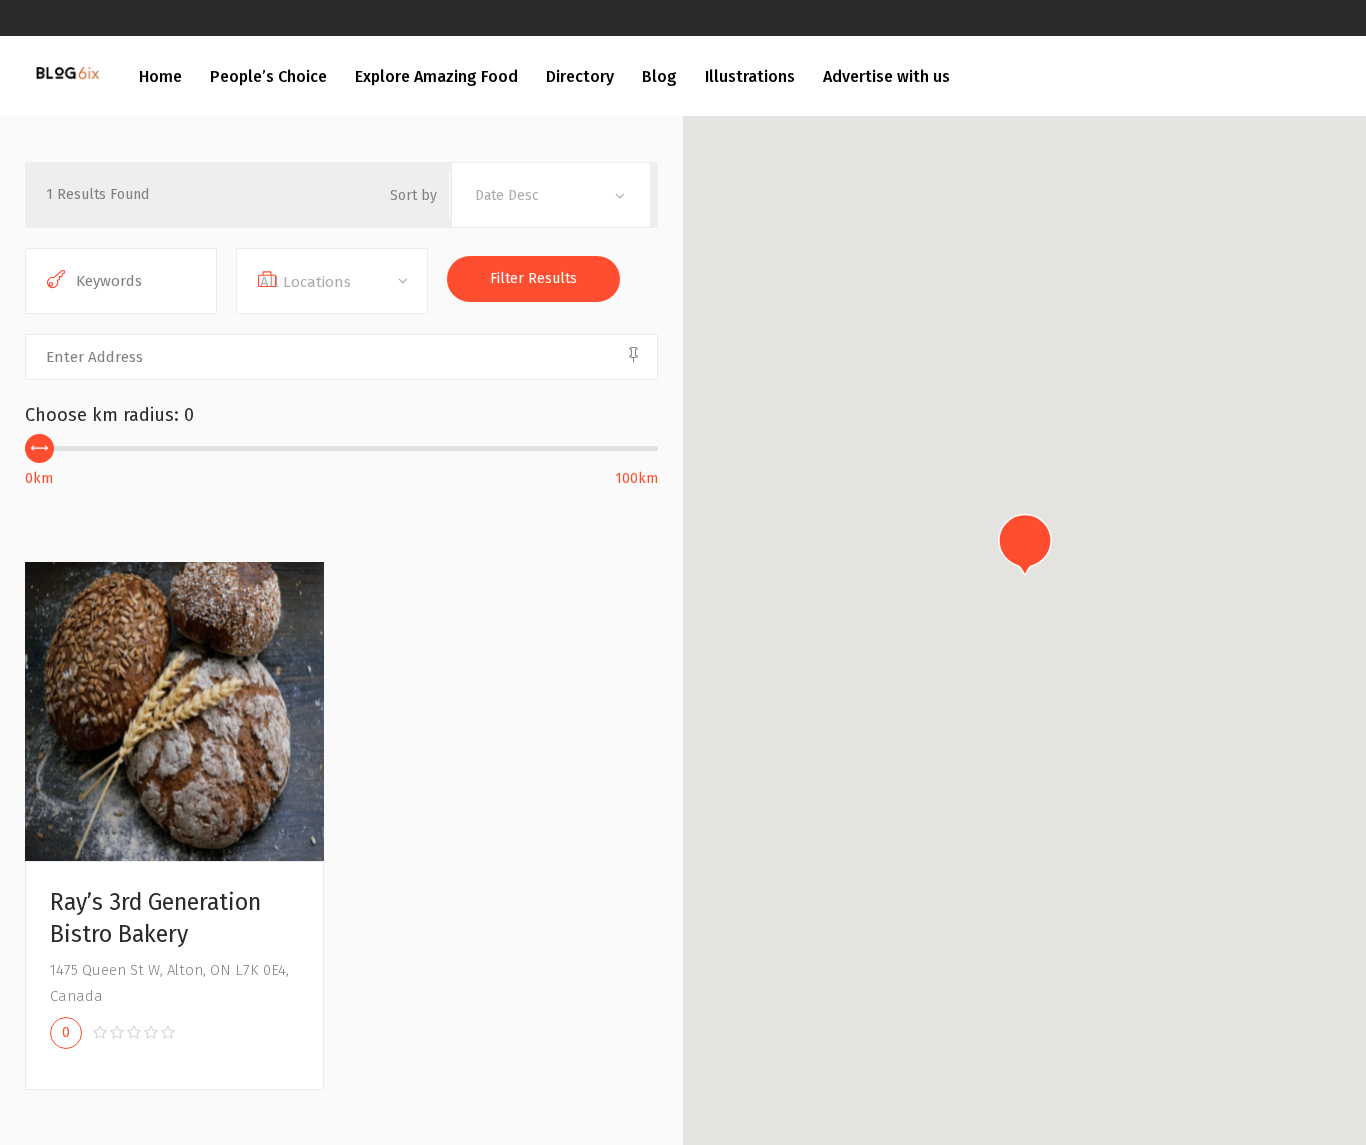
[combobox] (551, 195)
